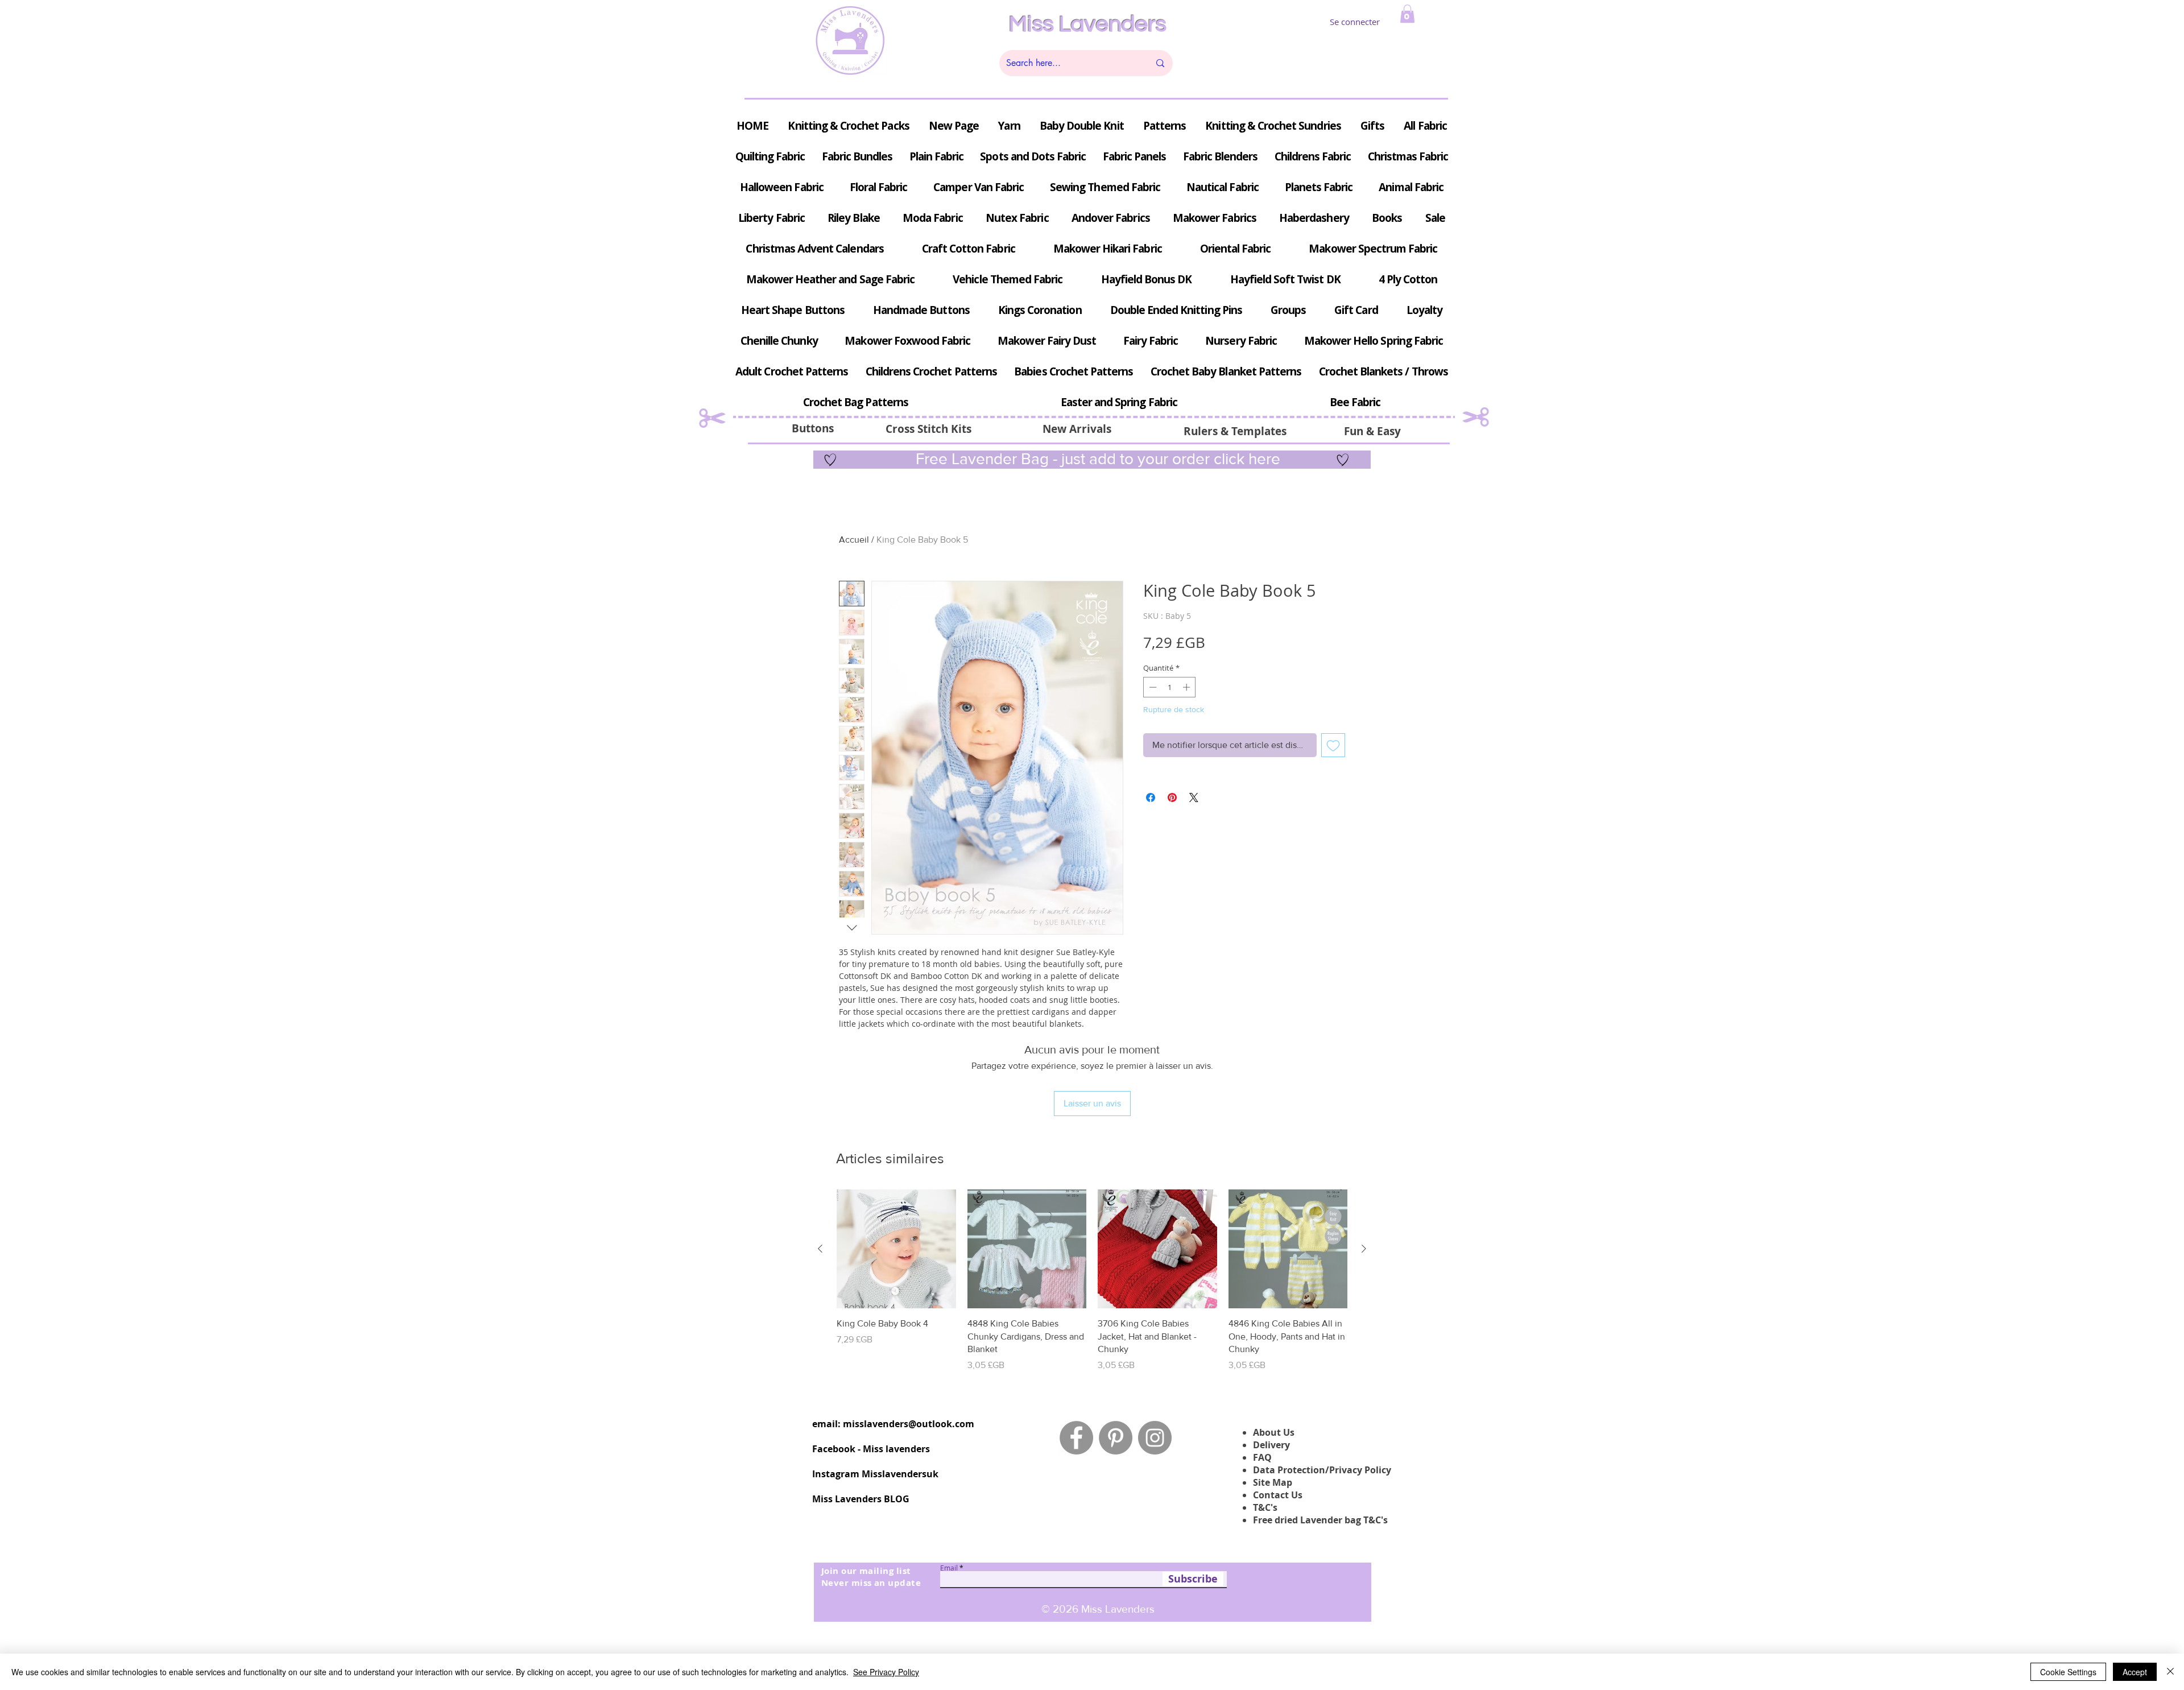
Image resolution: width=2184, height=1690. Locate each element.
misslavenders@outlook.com (909, 1424)
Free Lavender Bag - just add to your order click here (1096, 459)
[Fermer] (2170, 1672)
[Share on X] (1194, 798)
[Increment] (1188, 687)
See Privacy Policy (886, 1672)
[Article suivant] (1364, 1249)
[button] (1407, 14)
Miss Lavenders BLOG (861, 1499)
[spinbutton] (1170, 687)
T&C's (1265, 1507)
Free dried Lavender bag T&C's (1320, 1520)
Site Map (1273, 1482)
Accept (2135, 1672)
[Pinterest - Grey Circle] (1116, 1438)
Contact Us (1278, 1495)
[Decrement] (1152, 687)
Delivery (1271, 1445)
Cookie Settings (2068, 1672)
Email (949, 1568)
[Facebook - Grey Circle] (1076, 1438)
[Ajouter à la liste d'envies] (1333, 745)
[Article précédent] (820, 1249)
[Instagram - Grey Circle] (1155, 1438)
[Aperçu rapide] (896, 1249)
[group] (1092, 1281)
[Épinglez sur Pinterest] (1172, 798)
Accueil (854, 540)
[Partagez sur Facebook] (1151, 798)
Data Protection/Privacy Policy (1322, 1470)
